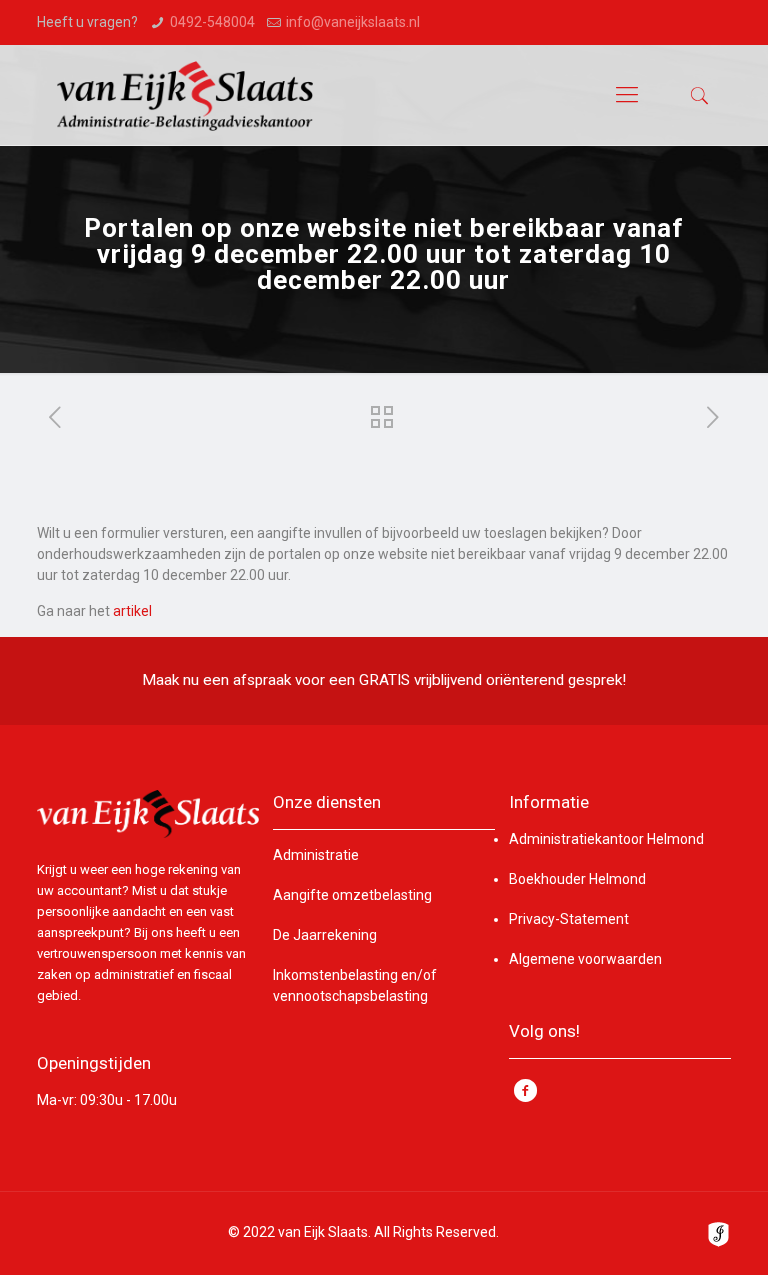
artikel (132, 611)
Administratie (316, 855)
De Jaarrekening (325, 935)
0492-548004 (212, 22)
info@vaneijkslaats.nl (353, 22)
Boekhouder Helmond (577, 879)
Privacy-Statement (569, 919)
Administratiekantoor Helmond (606, 839)
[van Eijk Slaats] (185, 95)
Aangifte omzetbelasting (352, 895)
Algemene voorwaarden (585, 959)
